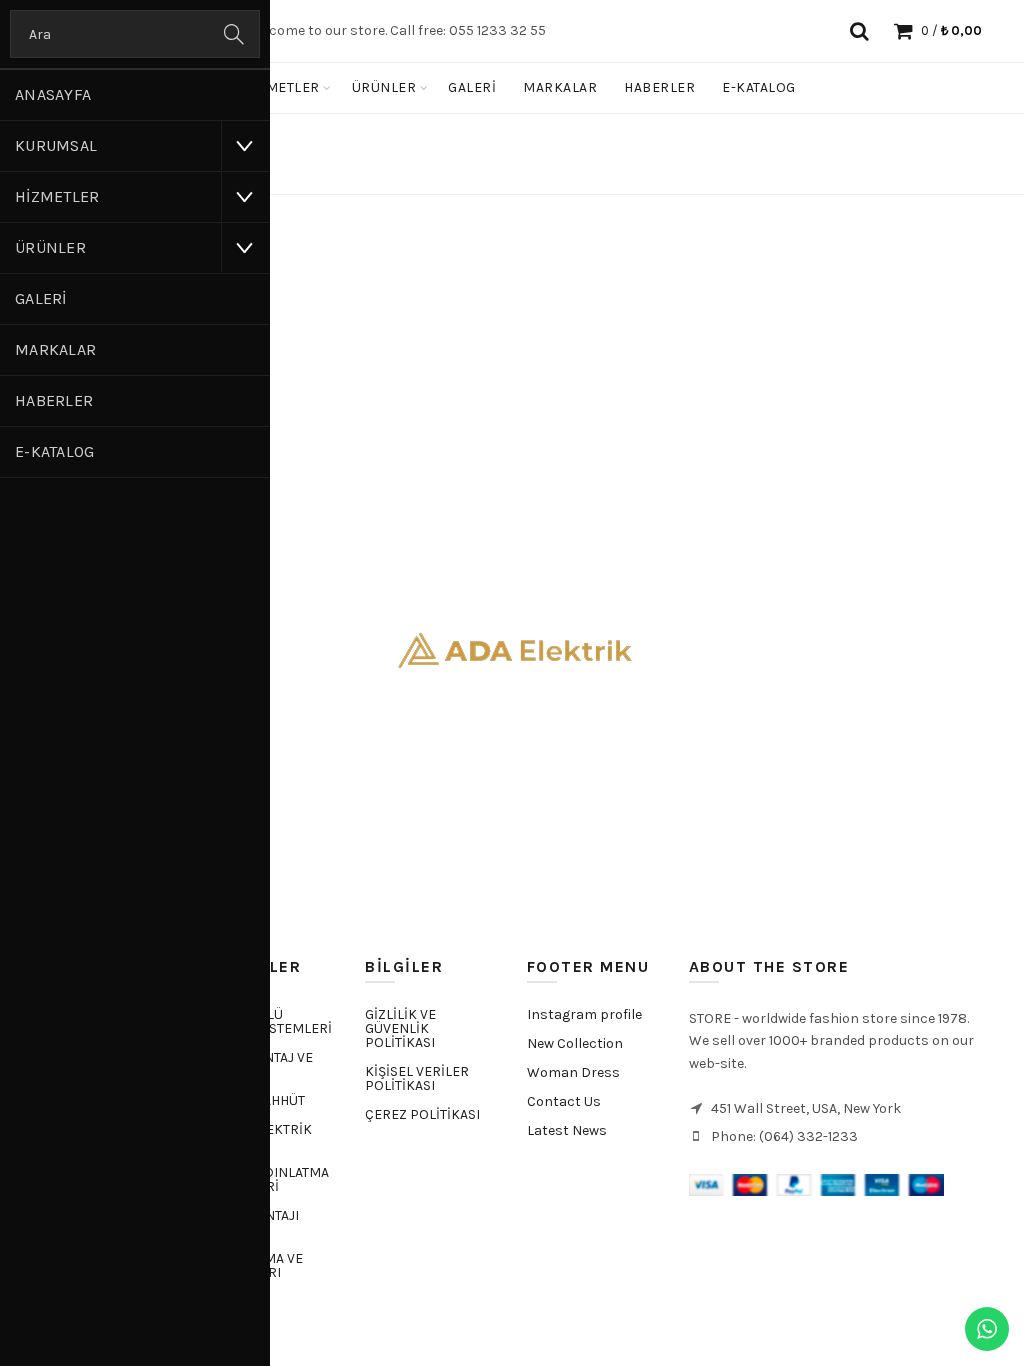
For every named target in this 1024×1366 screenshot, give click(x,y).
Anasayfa (53, 94)
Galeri (41, 298)
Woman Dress (573, 1072)
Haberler (54, 400)
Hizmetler (57, 196)
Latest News (567, 1130)
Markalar (55, 349)
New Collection (575, 1043)
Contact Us (564, 1101)
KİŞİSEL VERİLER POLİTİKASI (417, 1078)
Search (235, 34)
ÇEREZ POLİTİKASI (422, 1114)
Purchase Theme (574, 1159)
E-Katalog (55, 451)
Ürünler (50, 247)
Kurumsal (56, 145)
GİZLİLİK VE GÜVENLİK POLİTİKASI (400, 1028)
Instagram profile (584, 1014)
